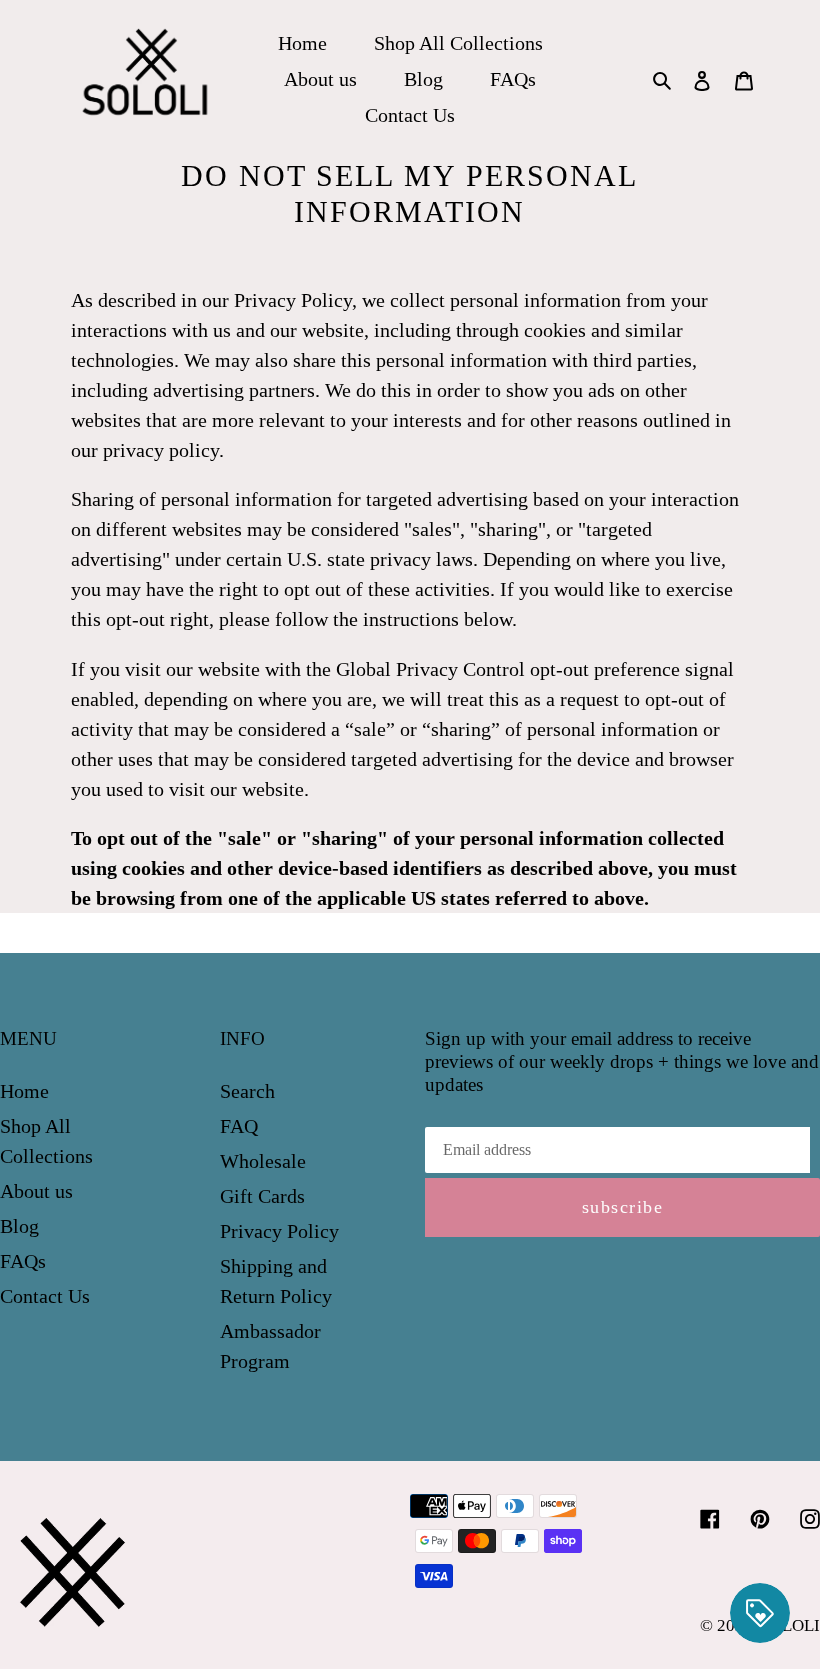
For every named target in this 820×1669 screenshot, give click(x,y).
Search (247, 1091)
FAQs (23, 1261)
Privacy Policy (279, 1231)
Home (24, 1091)
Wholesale (263, 1161)
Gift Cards (262, 1196)
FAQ (239, 1126)
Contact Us (45, 1296)
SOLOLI (790, 1625)
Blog (19, 1226)
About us (36, 1191)
